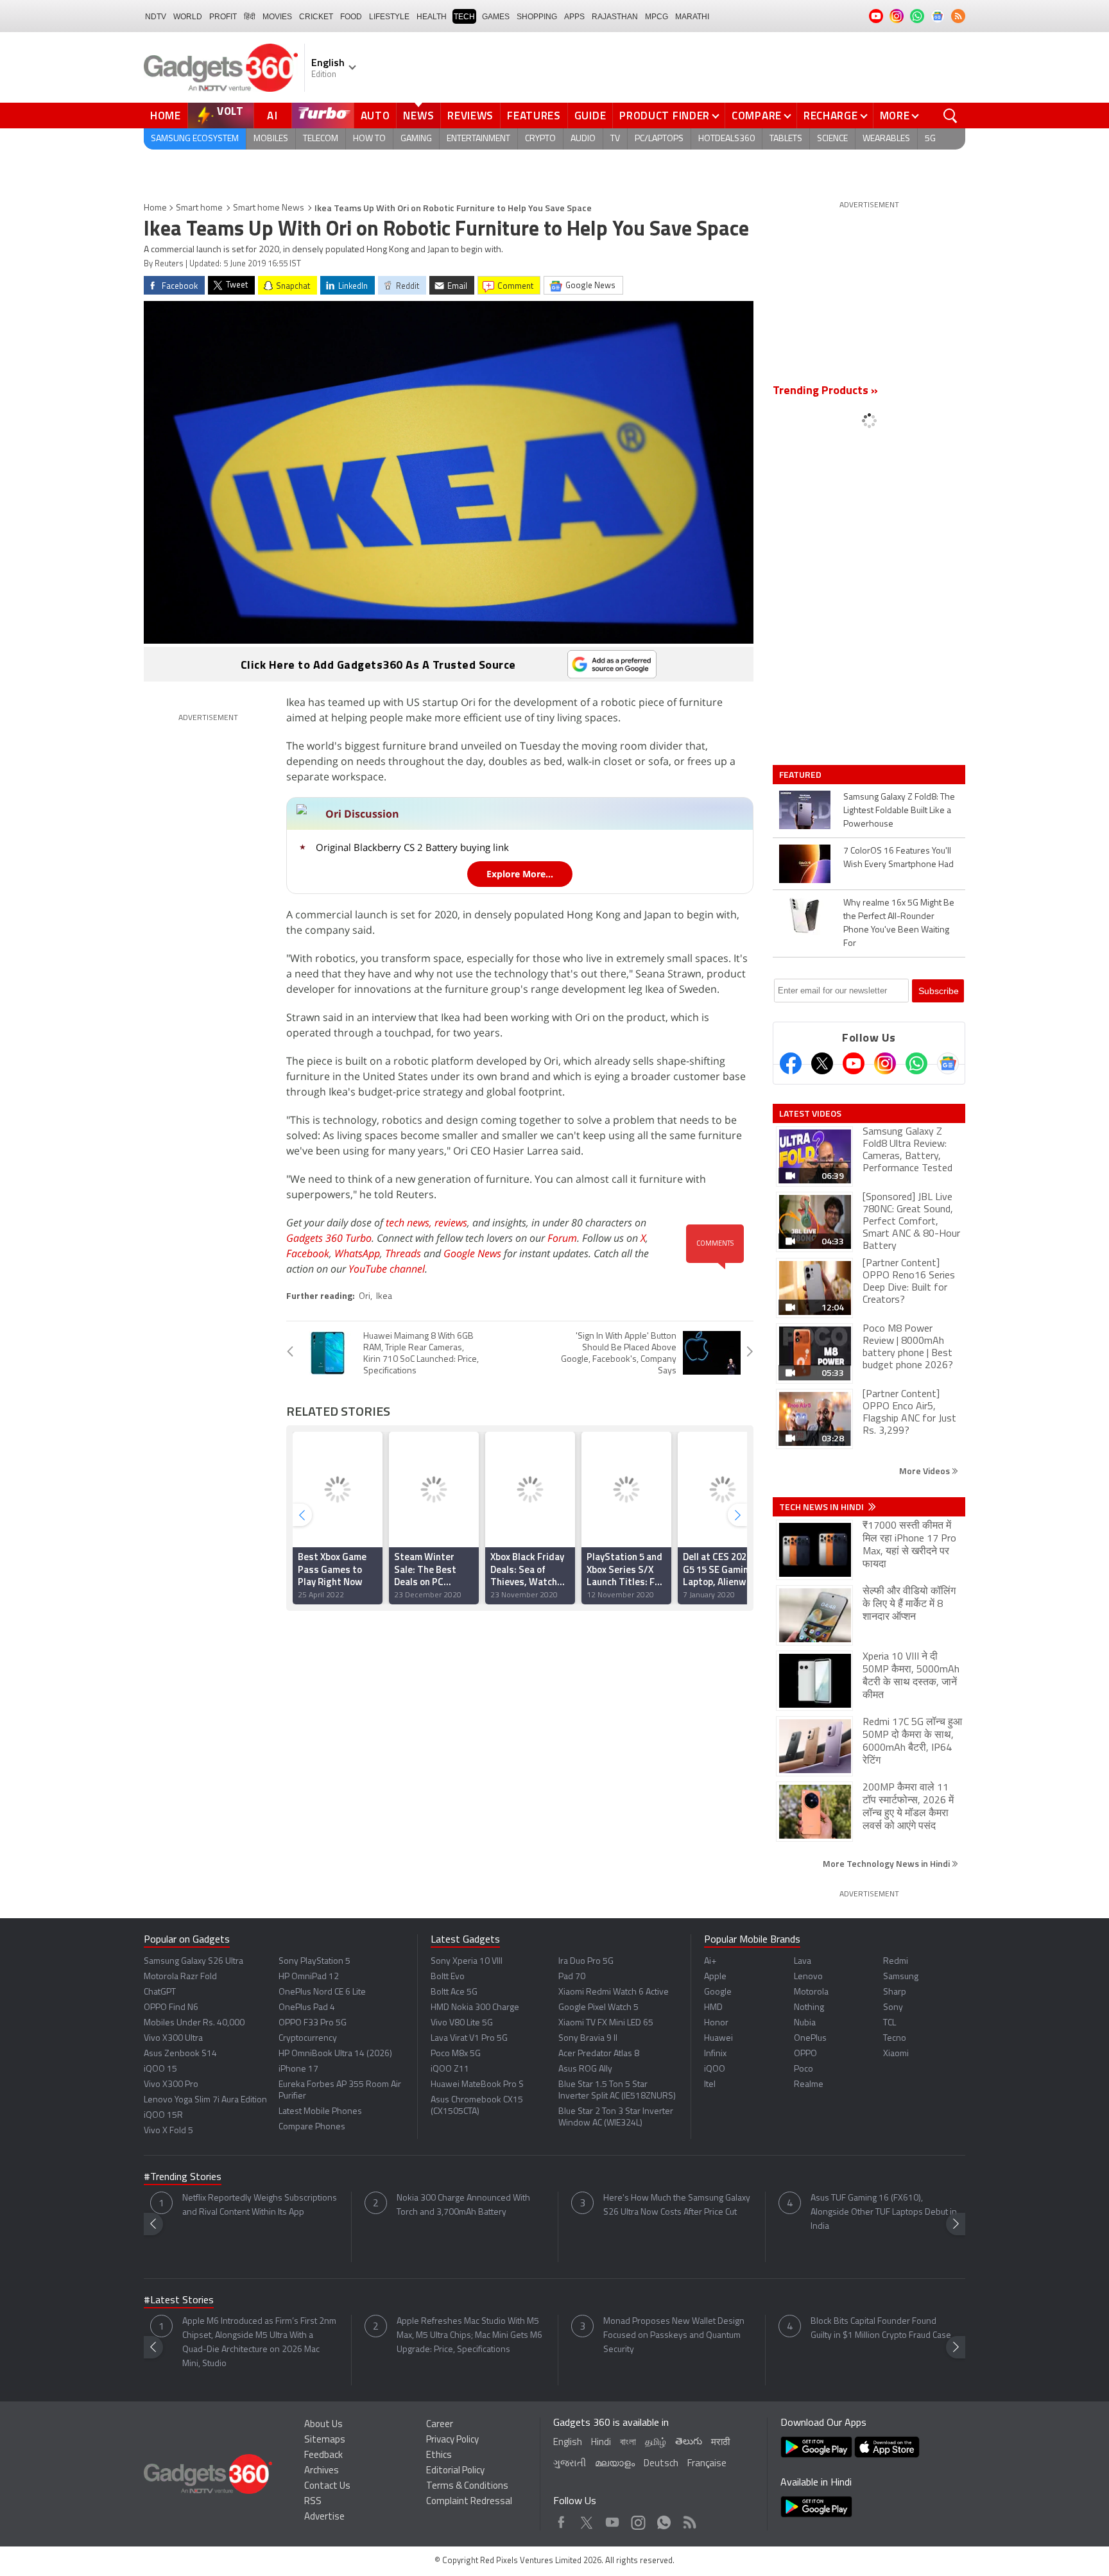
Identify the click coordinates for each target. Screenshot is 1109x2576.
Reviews (470, 116)
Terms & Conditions (467, 2486)
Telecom (321, 139)
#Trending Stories (183, 2177)
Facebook (308, 1253)
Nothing (809, 2008)
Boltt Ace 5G (454, 1992)
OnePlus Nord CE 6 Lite (322, 1992)
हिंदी (250, 17)
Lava (803, 1962)
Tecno (895, 2039)
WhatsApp (357, 1253)
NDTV (156, 17)
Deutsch (661, 2464)
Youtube (613, 2519)
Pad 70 (572, 1977)
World (188, 17)
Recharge (831, 116)
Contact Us (327, 2486)
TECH (464, 17)
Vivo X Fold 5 (168, 2131)
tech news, (410, 1223)
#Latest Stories (179, 2301)
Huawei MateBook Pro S (477, 2085)
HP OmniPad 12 (309, 1977)
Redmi (896, 1962)
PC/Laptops (659, 139)
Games (496, 17)
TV (615, 139)
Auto (375, 116)
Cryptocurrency (308, 2039)
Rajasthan (615, 17)
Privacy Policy (452, 2440)
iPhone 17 (298, 2069)
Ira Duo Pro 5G (586, 1962)
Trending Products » (825, 391)
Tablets (786, 139)
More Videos (925, 1471)
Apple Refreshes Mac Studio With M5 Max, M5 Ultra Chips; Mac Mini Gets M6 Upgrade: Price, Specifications (469, 2336)
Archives (322, 2471)
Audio (583, 139)
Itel (710, 2085)
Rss (689, 2519)
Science (832, 139)
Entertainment (478, 139)
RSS (313, 2502)
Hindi (601, 2443)
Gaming (416, 139)
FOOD (351, 17)
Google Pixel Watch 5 (598, 2008)
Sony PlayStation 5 (314, 1962)
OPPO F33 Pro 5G (313, 2023)
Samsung (901, 1977)
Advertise (324, 2517)
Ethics (439, 2456)
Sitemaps (325, 2440)
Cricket (316, 17)
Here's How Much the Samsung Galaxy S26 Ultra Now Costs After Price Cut (677, 2205)
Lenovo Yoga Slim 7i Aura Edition (205, 2100)
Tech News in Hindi (822, 1507)
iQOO (715, 2069)
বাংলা (628, 2443)
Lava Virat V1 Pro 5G (469, 2039)
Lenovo (808, 1977)
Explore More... (520, 874)
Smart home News (269, 208)
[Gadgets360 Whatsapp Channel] (916, 1063)
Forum (562, 1238)
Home (166, 116)
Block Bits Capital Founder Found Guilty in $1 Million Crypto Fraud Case (881, 2329)
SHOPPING (537, 17)
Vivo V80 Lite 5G (462, 2023)
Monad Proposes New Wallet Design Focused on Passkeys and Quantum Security (674, 2336)
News (418, 116)
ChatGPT (160, 1992)
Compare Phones (312, 2127)
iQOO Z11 (450, 2069)
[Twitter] (822, 1063)
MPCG (657, 17)
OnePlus (810, 2039)
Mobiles (271, 139)
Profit (223, 17)
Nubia (805, 2023)
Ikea (384, 1297)
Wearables (886, 139)
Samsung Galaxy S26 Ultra (193, 1962)
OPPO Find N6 (171, 2008)
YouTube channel (387, 1269)
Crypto (540, 139)
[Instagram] (885, 1063)
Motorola (811, 1992)
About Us (323, 2425)
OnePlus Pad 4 (307, 2008)
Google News (472, 1253)
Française (707, 2464)
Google (718, 1992)
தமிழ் (656, 2443)
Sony (893, 2008)
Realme (809, 2085)
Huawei (718, 2039)
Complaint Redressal (469, 2502)
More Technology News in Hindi (887, 1863)
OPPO (805, 2054)
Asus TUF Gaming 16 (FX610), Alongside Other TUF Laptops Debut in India (884, 2212)
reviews (451, 1223)
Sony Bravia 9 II (588, 2039)
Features (534, 116)
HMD (713, 2008)
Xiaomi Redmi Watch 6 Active (614, 1992)
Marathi (692, 17)
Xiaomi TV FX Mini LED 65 (606, 2023)
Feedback (323, 2456)
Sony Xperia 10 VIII (467, 1962)
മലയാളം (615, 2464)
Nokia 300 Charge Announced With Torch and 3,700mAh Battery (463, 2205)
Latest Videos (810, 1113)
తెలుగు (689, 2442)
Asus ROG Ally (585, 2069)
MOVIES (277, 17)
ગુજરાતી (570, 2464)
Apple (715, 1977)
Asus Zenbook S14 (180, 2054)
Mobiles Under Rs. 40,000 (194, 2023)
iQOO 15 (160, 2069)
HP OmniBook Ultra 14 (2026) (335, 2054)
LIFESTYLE (389, 17)
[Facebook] (791, 1063)
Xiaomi (896, 2054)
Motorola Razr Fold (180, 1977)
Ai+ (710, 1962)
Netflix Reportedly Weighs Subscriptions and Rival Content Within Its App (260, 2205)
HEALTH (432, 17)
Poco (804, 2069)
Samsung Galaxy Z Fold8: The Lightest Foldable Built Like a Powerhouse (899, 811)
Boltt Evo (448, 1977)
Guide (590, 116)
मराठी (720, 2443)
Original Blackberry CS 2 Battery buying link (412, 847)
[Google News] (948, 1063)
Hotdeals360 (726, 139)
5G (930, 139)
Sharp (895, 1992)
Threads (403, 1253)
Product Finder (665, 116)
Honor (716, 2023)
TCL (890, 2023)
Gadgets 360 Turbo (329, 1238)
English (568, 2443)
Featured (801, 775)
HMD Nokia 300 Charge (475, 2008)
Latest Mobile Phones (320, 2112)
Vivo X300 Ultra (173, 2039)
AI (273, 116)
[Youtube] (854, 1063)
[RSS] (958, 16)
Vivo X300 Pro (171, 2085)
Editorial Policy (455, 2471)
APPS (574, 17)
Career (440, 2425)
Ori (365, 1297)
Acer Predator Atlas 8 (599, 2054)
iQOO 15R (163, 2116)
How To (369, 139)
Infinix (715, 2054)
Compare (757, 116)
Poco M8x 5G (456, 2054)
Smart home (199, 208)
